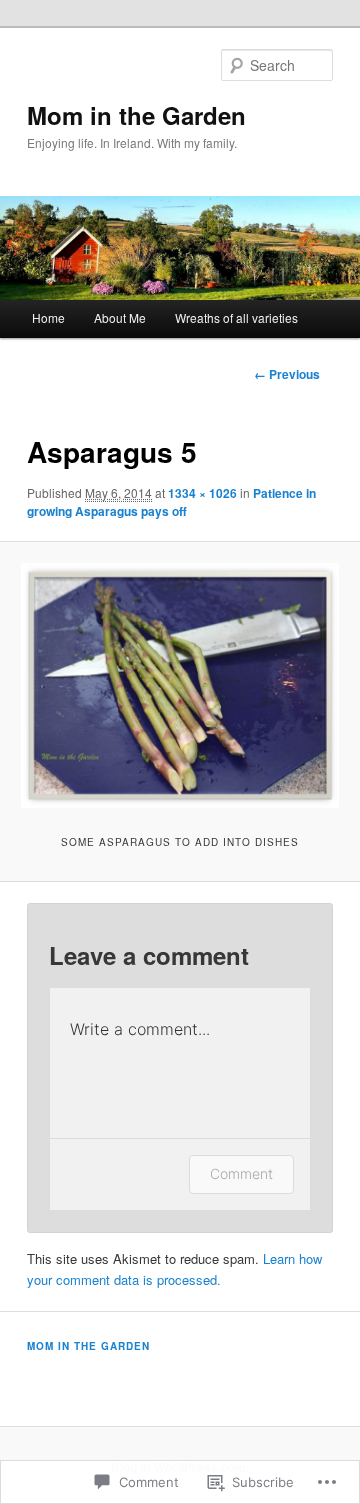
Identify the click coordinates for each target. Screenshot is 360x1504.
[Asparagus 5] (179, 685)
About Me (120, 317)
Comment (241, 1173)
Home (48, 317)
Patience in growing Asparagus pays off (171, 502)
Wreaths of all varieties (236, 317)
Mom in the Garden (136, 115)
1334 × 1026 (202, 493)
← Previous (287, 374)
